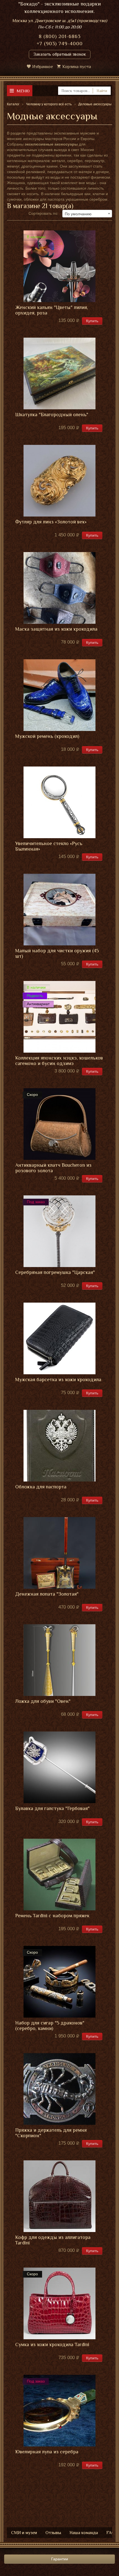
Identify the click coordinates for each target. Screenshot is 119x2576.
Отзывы (53, 2533)
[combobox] (87, 214)
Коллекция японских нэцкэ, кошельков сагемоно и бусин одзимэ (59, 1061)
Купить (92, 321)
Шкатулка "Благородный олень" (52, 415)
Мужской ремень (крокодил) (47, 736)
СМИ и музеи (24, 2533)
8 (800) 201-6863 (60, 36)
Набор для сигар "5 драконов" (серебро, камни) (50, 2026)
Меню (23, 91)
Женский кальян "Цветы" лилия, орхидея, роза (52, 310)
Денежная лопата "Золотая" (47, 1594)
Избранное (42, 67)
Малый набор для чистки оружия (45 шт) (57, 954)
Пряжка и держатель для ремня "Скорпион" (51, 2133)
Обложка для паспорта (41, 1487)
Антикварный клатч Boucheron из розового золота (53, 1168)
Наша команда (84, 2533)
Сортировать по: (43, 213)
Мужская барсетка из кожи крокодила (58, 1380)
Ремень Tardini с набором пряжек (52, 1916)
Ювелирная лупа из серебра (47, 2452)
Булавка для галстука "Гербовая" (52, 1809)
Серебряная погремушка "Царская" (55, 1272)
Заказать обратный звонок (60, 54)
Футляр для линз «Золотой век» (51, 522)
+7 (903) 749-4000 (60, 44)
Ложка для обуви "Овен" (43, 1701)
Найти (102, 91)
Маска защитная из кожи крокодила (56, 629)
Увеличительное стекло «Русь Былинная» (49, 846)
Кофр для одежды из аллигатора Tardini (53, 2240)
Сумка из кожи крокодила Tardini (52, 2345)
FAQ (111, 2533)
